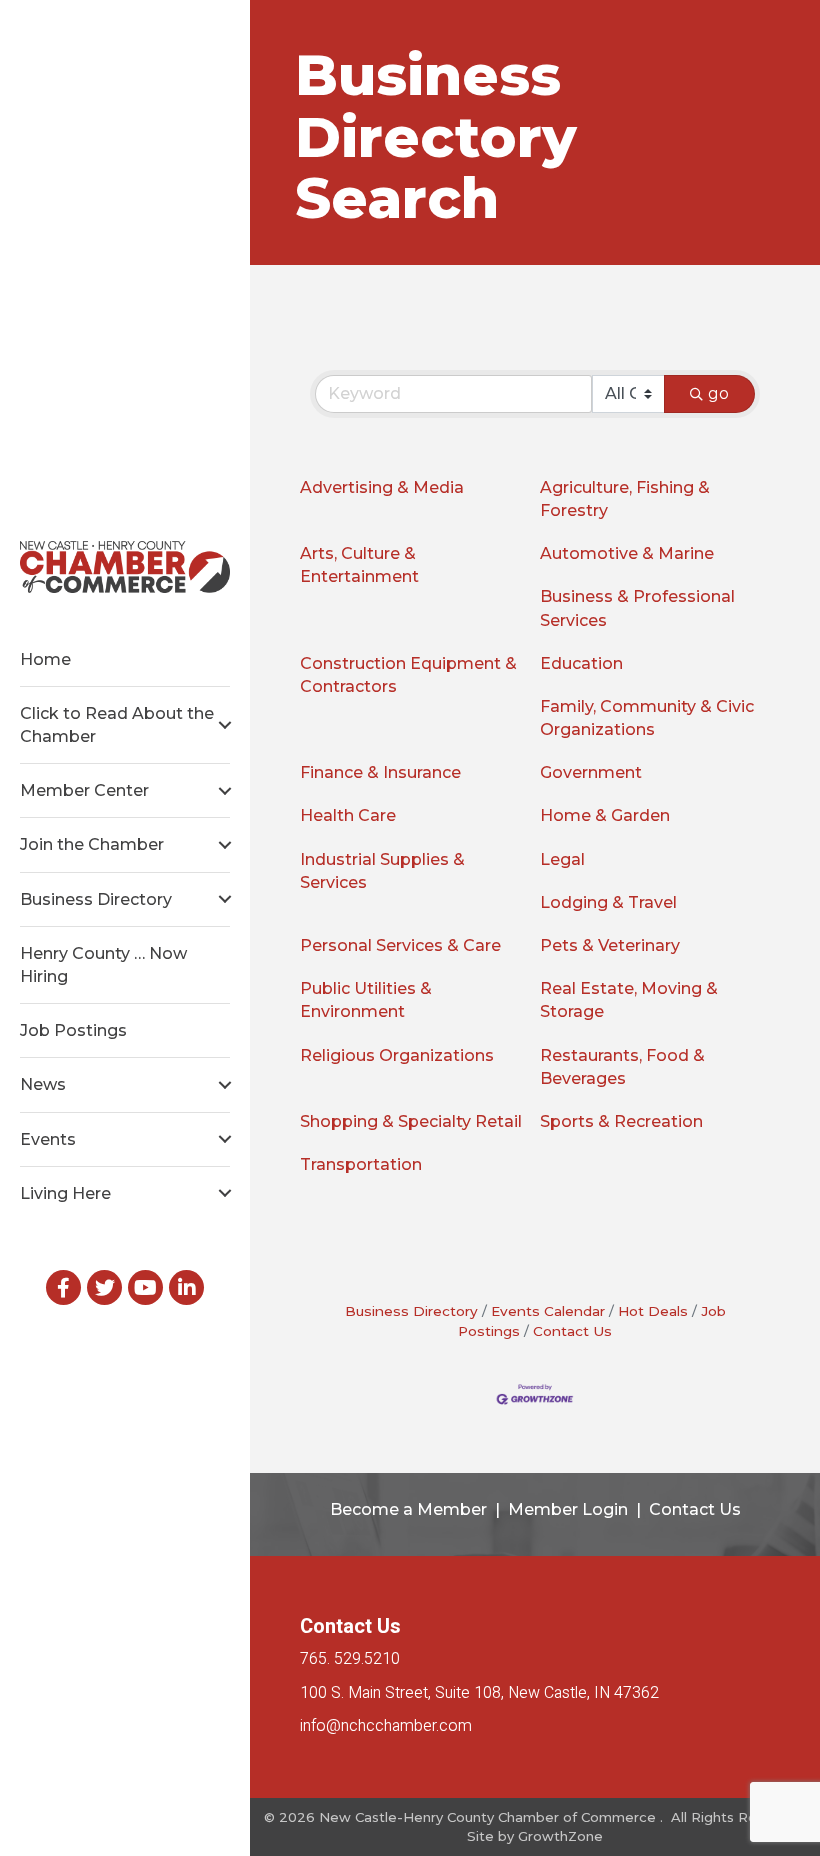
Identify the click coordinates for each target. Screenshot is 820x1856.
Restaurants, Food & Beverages (622, 1067)
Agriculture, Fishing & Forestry (625, 499)
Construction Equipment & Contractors (408, 675)
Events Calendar (548, 1311)
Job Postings (73, 1030)
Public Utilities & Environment (366, 1000)
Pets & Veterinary (610, 945)
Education (581, 663)
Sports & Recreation (621, 1121)
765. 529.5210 (350, 1659)
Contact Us (572, 1331)
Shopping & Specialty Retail (411, 1121)
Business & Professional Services (637, 608)
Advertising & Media (382, 487)
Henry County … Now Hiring (103, 965)
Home (45, 659)
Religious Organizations (397, 1055)
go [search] (718, 393)
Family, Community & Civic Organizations (647, 718)
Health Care (348, 815)
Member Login (568, 1509)
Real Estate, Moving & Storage (629, 1000)
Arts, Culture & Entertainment (359, 565)
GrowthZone (560, 1836)
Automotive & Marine (627, 553)
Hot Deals (653, 1311)
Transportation (361, 1164)
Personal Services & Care (400, 945)
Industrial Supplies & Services (382, 871)
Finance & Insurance (380, 772)
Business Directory (96, 899)
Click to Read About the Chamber (117, 725)
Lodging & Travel (608, 902)
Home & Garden (605, 815)
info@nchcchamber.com (386, 1726)
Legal (562, 859)
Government (591, 772)
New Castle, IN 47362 (479, 1693)
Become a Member (408, 1509)
